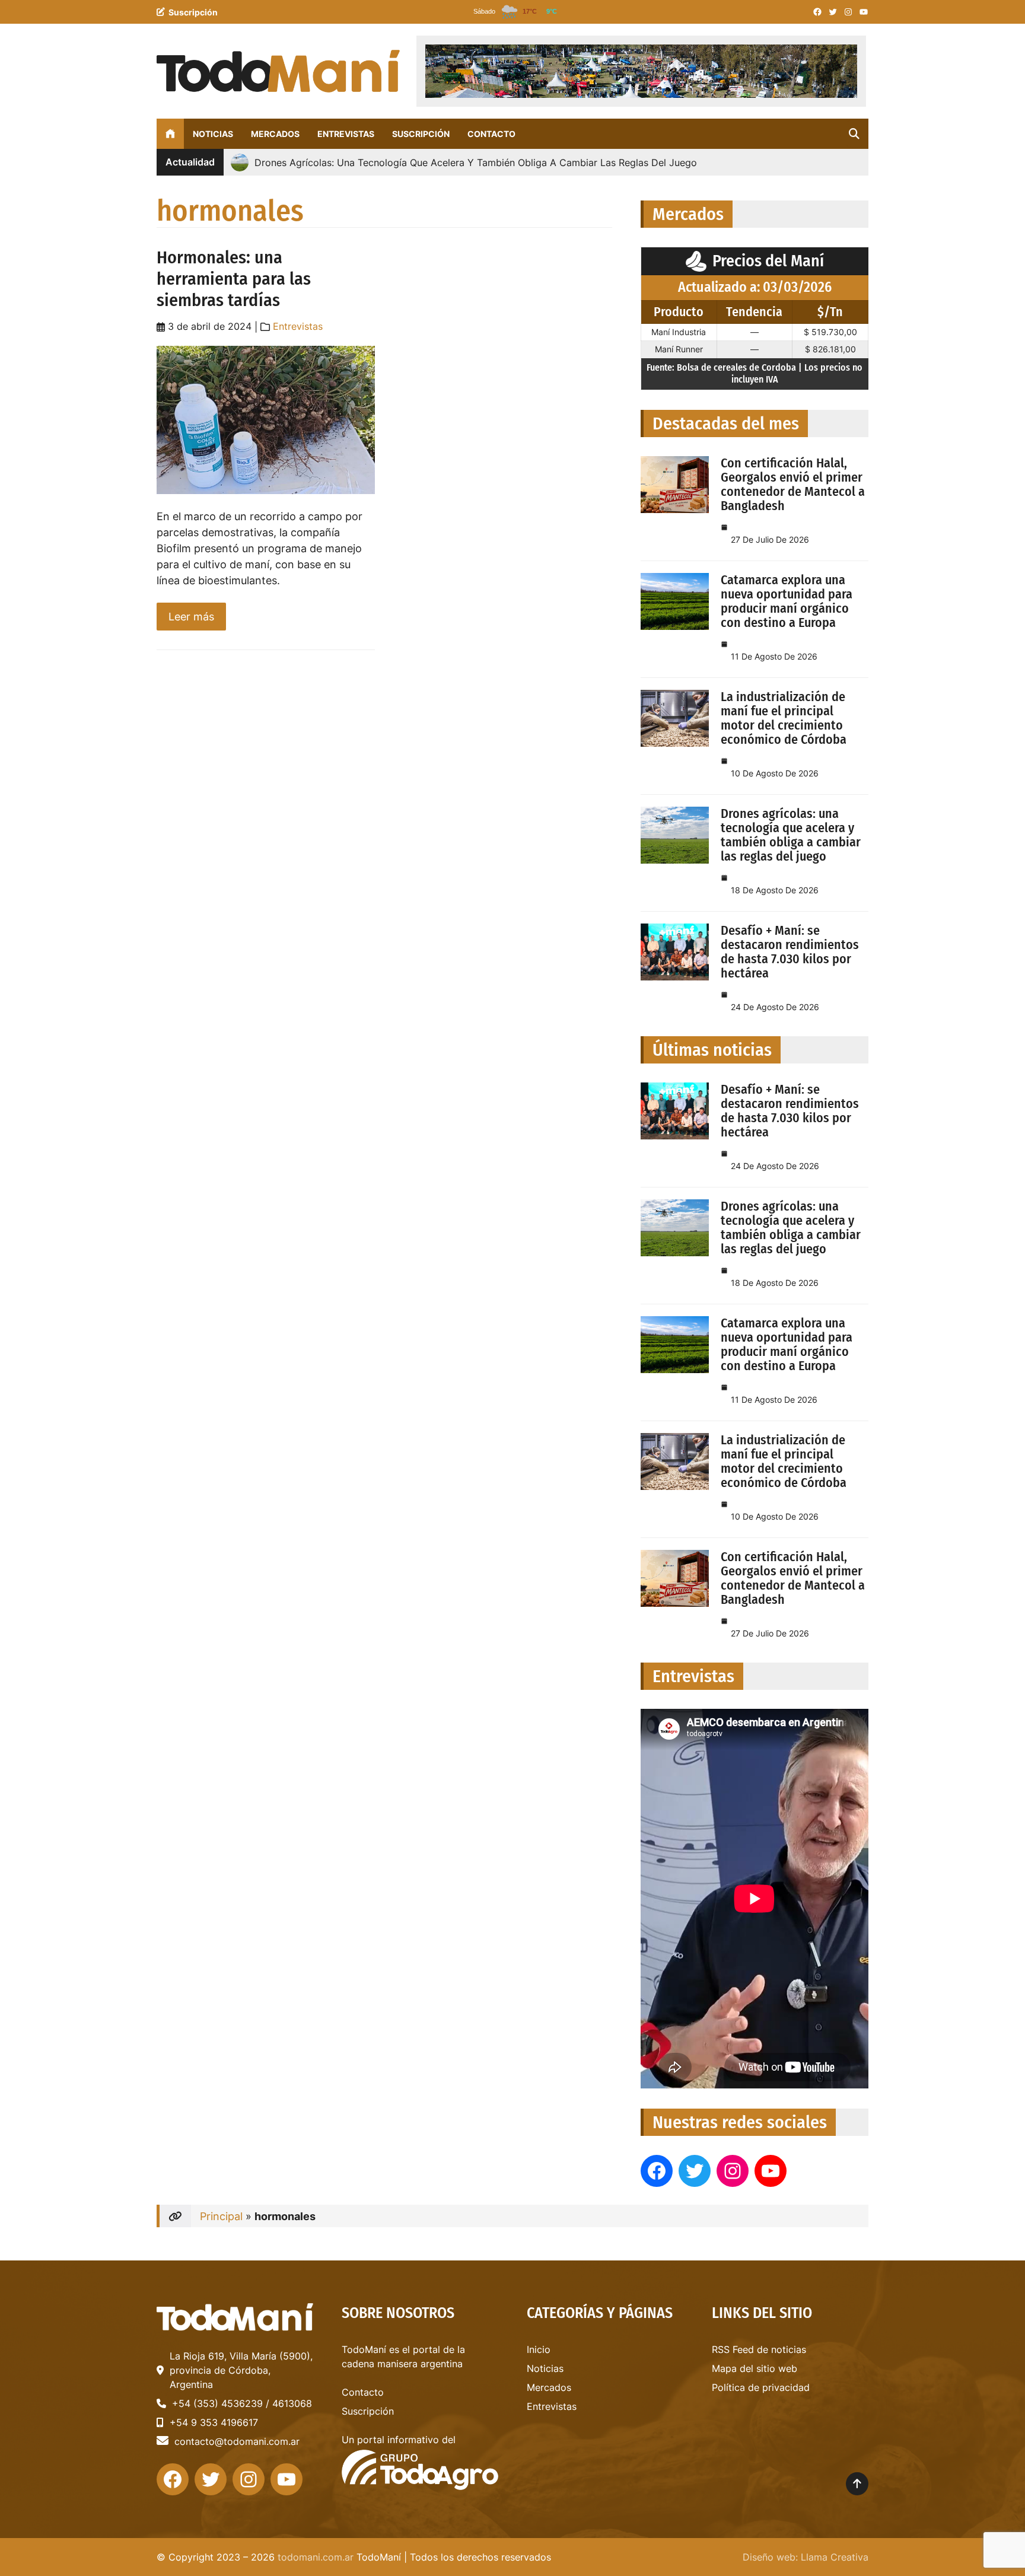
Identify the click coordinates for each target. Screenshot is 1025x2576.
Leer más (197, 620)
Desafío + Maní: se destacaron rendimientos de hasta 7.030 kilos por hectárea (790, 952)
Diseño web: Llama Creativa (806, 2557)
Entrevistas (298, 326)
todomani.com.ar (316, 2557)
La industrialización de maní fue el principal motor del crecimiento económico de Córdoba (784, 718)
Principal (221, 2216)
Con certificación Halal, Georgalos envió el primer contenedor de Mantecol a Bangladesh (793, 484)
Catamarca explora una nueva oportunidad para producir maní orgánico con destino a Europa (787, 601)
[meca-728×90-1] (641, 71)
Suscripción (193, 12)
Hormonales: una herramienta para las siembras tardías (234, 279)
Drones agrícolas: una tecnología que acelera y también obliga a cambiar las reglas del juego (791, 835)
